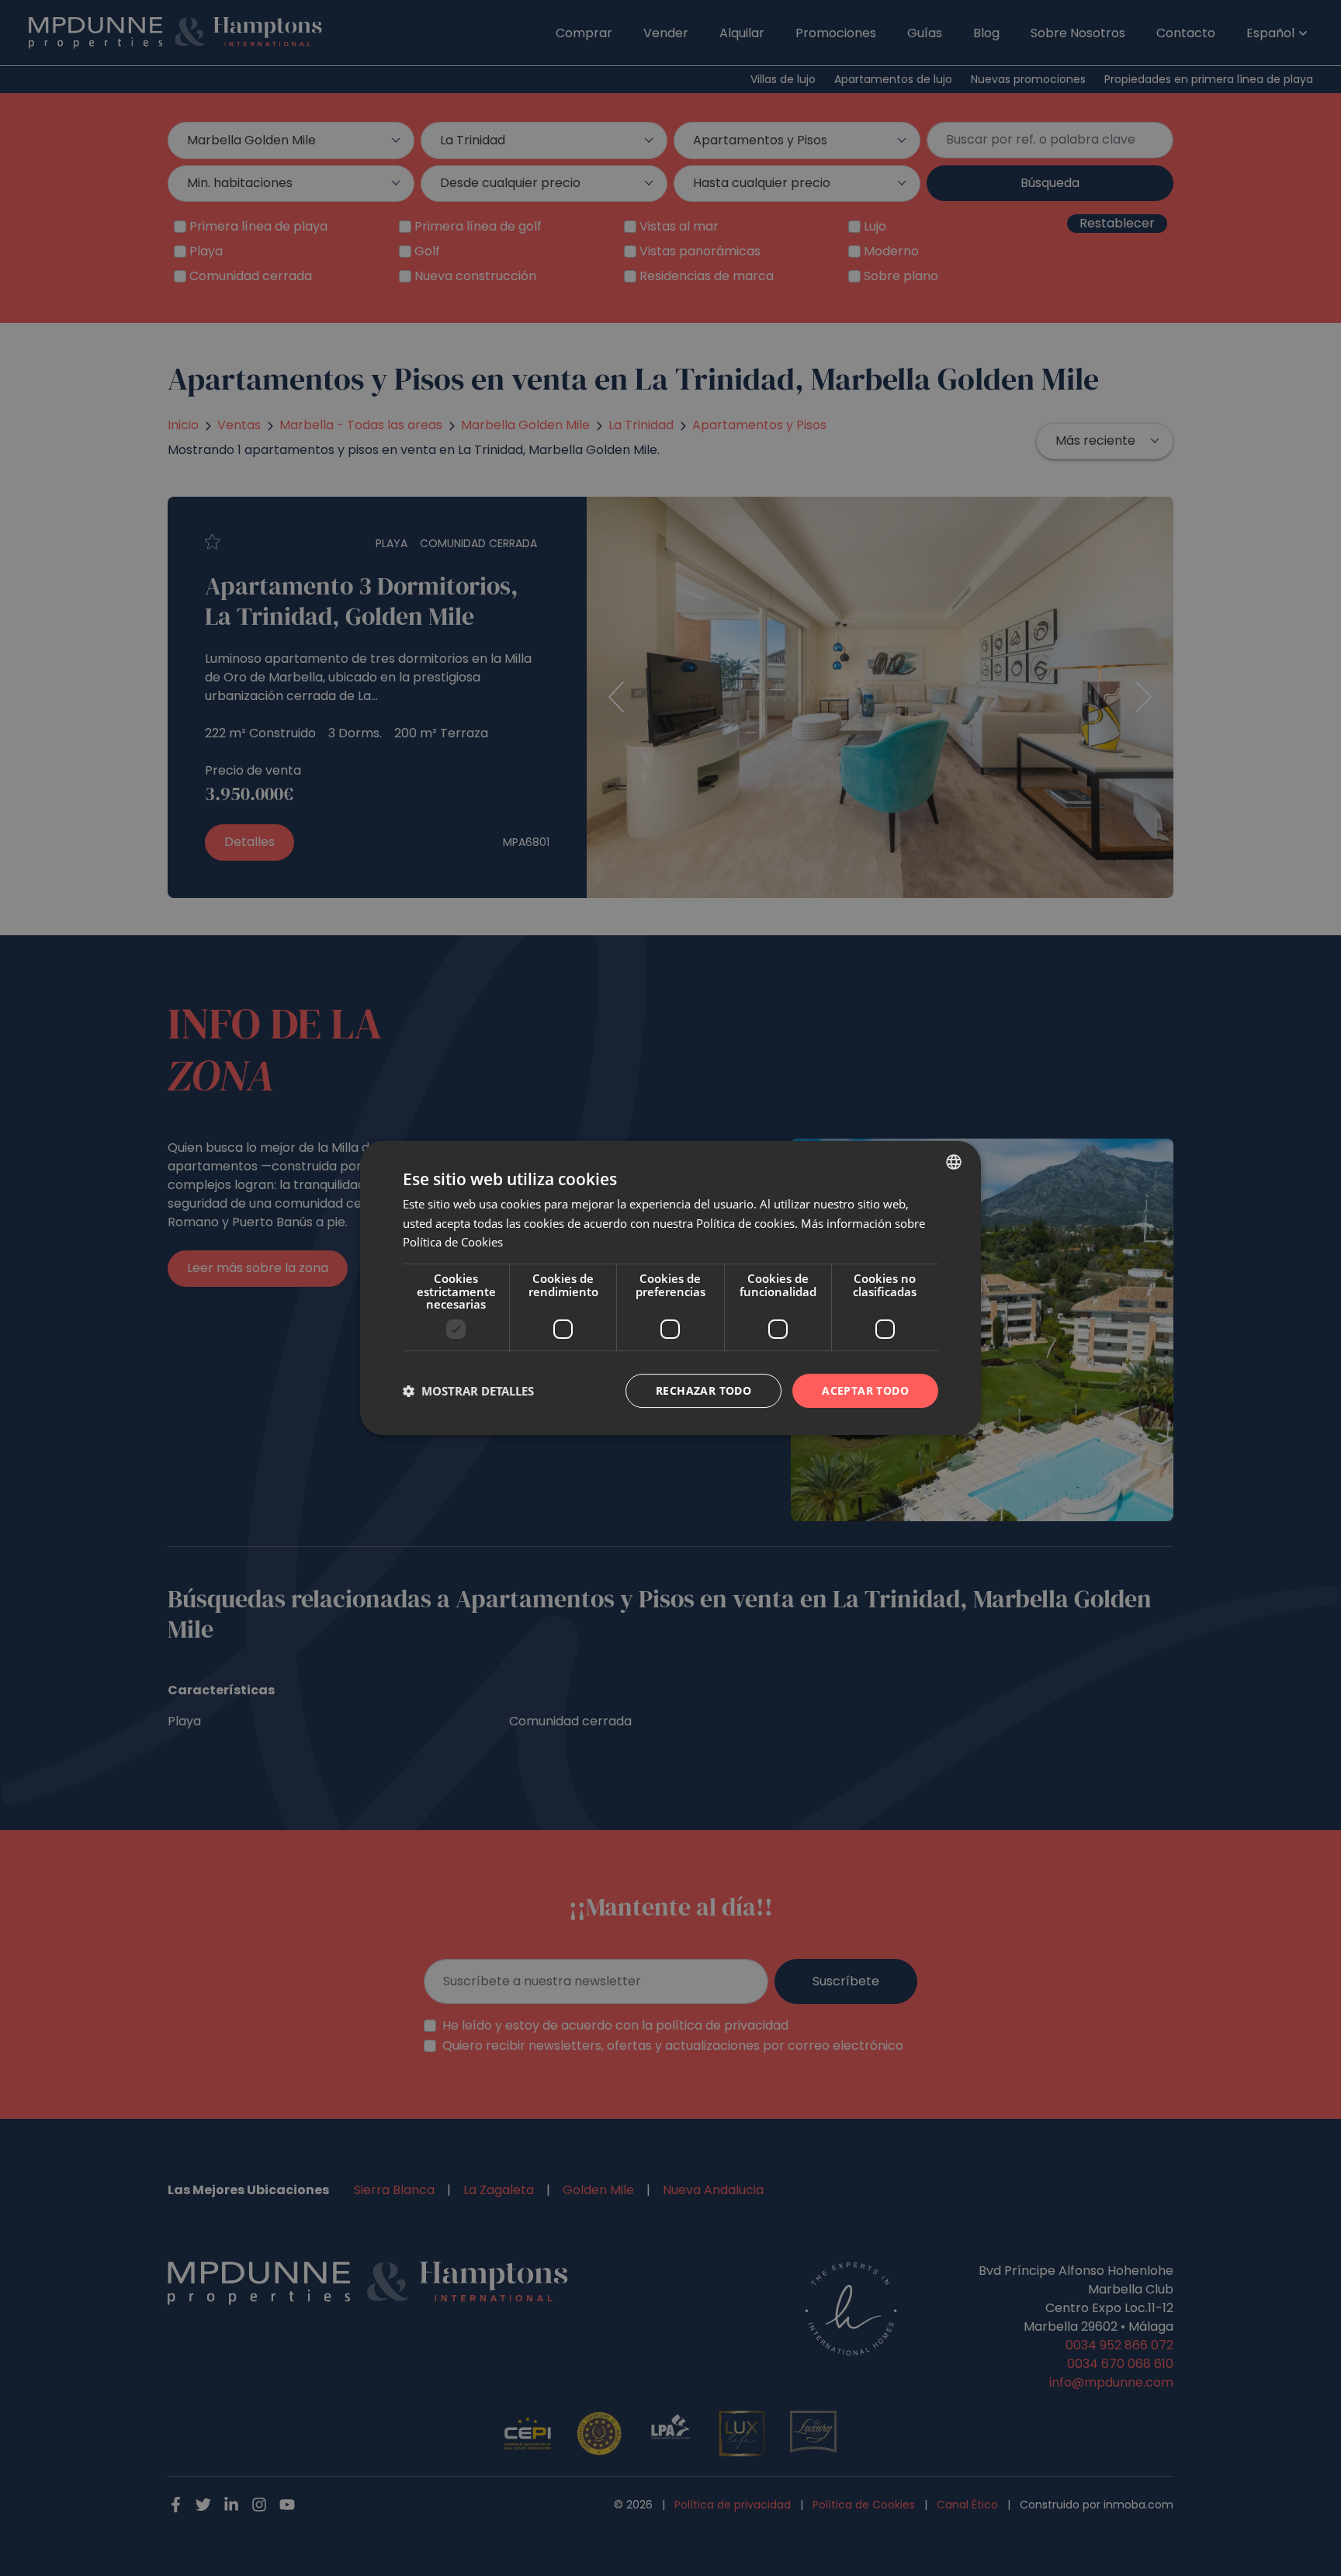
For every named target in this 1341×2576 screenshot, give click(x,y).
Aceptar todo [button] (865, 1390)
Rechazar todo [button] (703, 1390)
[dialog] (670, 1288)
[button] (468, 1391)
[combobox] (954, 1162)
